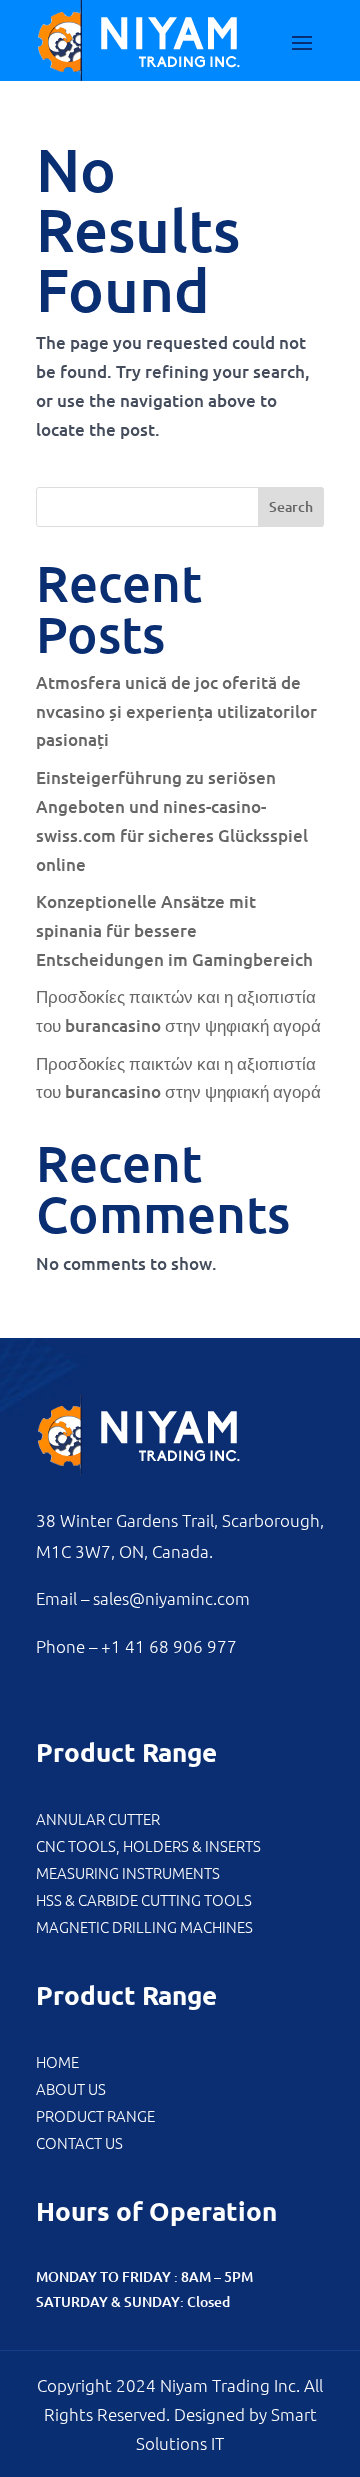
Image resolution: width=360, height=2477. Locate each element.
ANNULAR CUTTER (98, 1818)
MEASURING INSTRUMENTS (128, 1872)
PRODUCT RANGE (95, 2115)
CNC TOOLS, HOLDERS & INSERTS (148, 1845)
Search (291, 506)
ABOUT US (71, 2088)
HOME (57, 2061)
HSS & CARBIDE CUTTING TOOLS (144, 1899)
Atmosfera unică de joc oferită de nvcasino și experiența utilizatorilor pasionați (176, 711)
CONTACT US (79, 2142)
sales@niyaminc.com (171, 1598)
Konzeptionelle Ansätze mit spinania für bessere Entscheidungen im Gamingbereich (174, 930)
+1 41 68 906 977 (169, 1646)
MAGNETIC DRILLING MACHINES (144, 1926)
